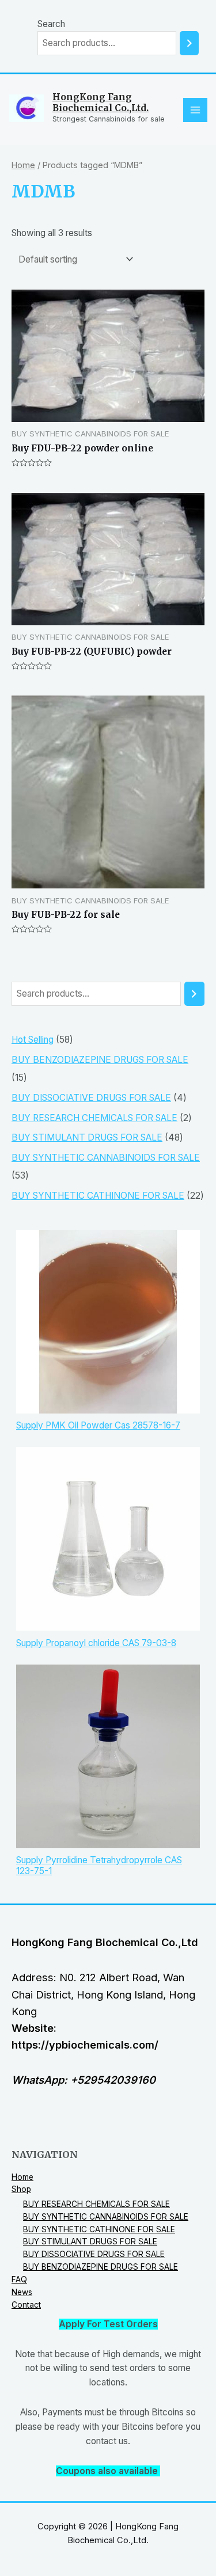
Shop (21, 2189)
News (22, 2292)
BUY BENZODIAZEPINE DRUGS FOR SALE (101, 2267)
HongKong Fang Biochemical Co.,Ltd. (101, 102)
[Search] (189, 43)
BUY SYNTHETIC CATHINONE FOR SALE (99, 2229)
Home (23, 165)
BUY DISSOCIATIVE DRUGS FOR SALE (94, 2254)
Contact (26, 2305)
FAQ (19, 2279)
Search (51, 24)
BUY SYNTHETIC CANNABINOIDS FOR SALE (106, 2217)
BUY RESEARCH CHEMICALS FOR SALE (96, 2204)
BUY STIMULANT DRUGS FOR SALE (90, 2241)
